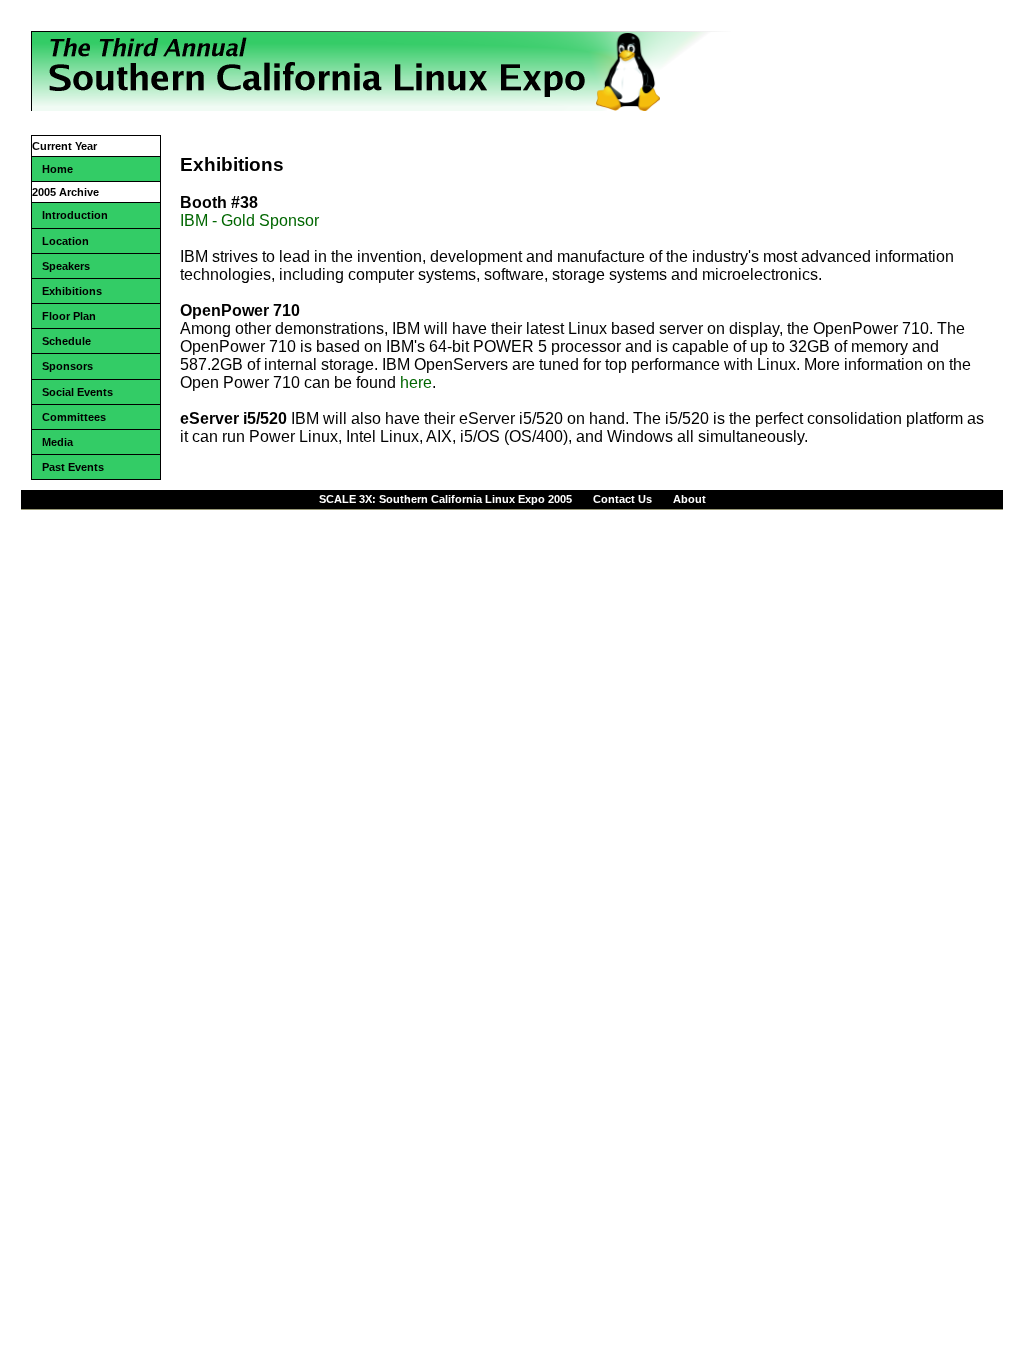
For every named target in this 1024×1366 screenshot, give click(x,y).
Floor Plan (69, 316)
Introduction (75, 215)
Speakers (66, 266)
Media (57, 442)
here (416, 382)
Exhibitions (72, 291)
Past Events (73, 467)
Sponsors (67, 366)
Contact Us (622, 499)
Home (57, 169)
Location (65, 241)
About (689, 499)
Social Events (77, 392)
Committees (74, 417)
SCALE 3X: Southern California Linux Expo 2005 (445, 499)
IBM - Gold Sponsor (249, 220)
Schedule (66, 341)
